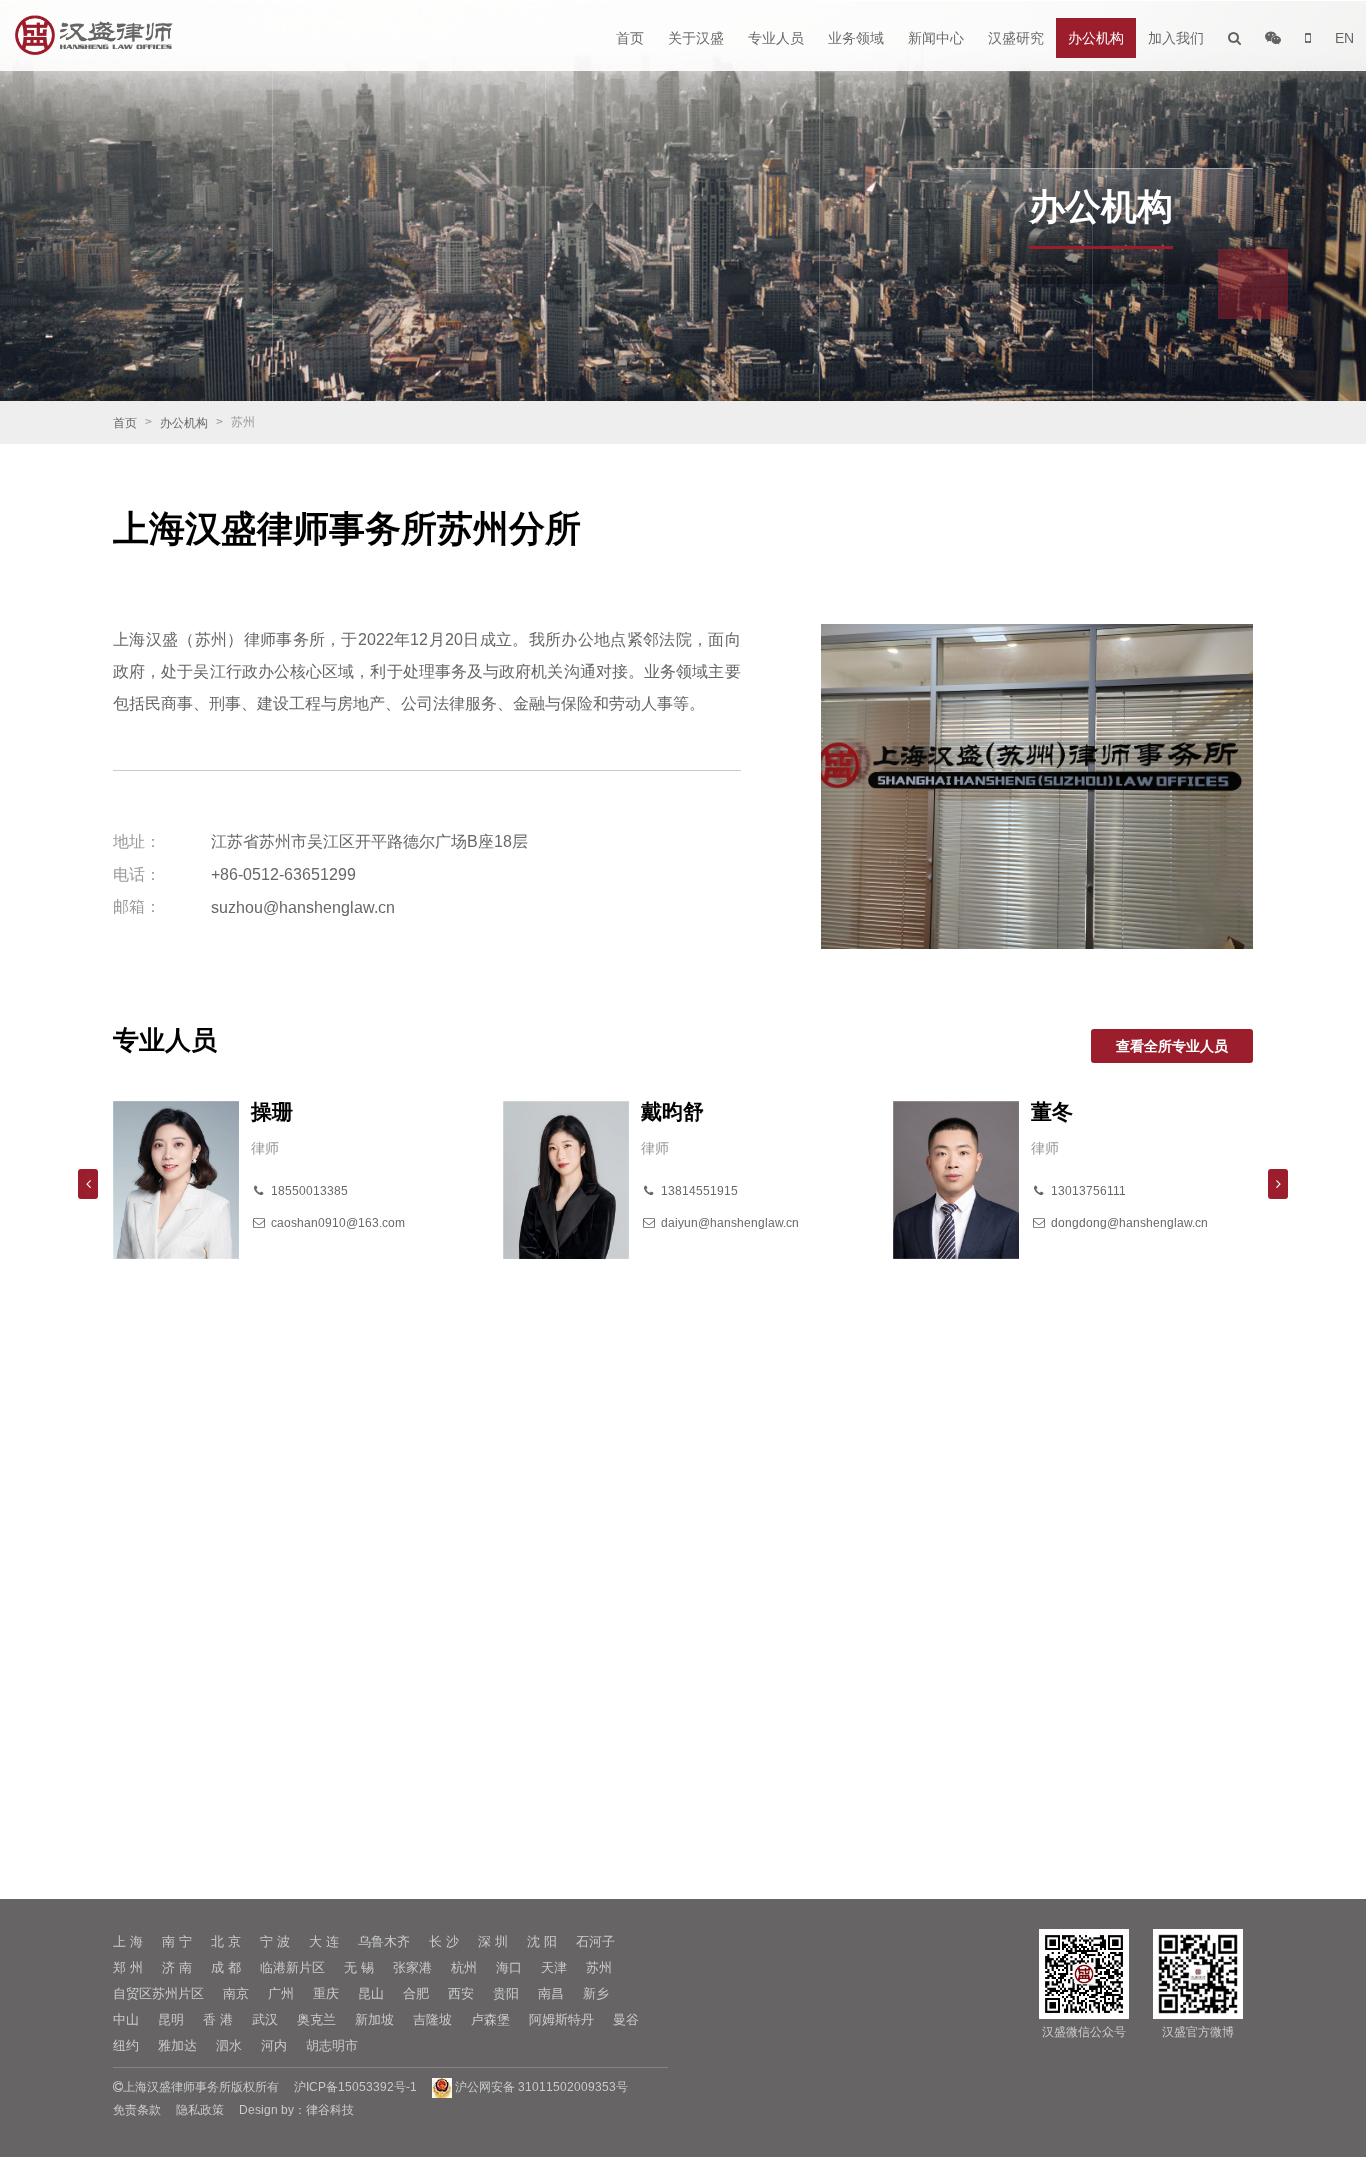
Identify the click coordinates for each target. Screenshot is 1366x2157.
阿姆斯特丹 (561, 2019)
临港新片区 (292, 1967)
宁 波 (275, 1941)
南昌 (551, 1993)
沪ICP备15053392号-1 (355, 2087)
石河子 (595, 1941)
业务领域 (856, 38)
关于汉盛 (696, 38)
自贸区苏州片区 (158, 1993)
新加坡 (374, 2019)
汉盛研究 (1016, 38)
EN (1344, 38)
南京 (236, 1993)
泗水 (229, 2045)
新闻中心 (936, 38)
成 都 (226, 1967)
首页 (630, 38)
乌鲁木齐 (384, 1941)
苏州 (599, 1967)
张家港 (412, 1967)
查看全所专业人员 (1172, 1046)
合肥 (416, 1993)
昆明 (171, 2019)
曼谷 (626, 2019)
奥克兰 (316, 2019)
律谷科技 (330, 2110)
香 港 (218, 2019)
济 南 (177, 1967)
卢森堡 (490, 2019)
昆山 (371, 1993)
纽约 (126, 2045)
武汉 (265, 2019)
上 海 (128, 1941)
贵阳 (506, 1993)
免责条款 (137, 2110)
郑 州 (128, 1967)
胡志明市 (332, 2045)
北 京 (226, 1941)
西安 (461, 1993)
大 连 (324, 1941)
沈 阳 (542, 1941)
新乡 (596, 1993)
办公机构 (1096, 38)
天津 (554, 1967)
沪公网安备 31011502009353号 (540, 2087)
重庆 (326, 1993)
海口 (509, 1967)
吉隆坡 (432, 2019)
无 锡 (359, 1967)
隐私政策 (200, 2110)
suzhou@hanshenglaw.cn (303, 907)
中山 (126, 2019)
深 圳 (493, 1941)
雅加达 (177, 2045)
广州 (281, 1993)
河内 (274, 2045)
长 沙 (444, 1941)
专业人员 (776, 38)
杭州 (464, 1967)
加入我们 (1176, 38)
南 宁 (177, 1941)
